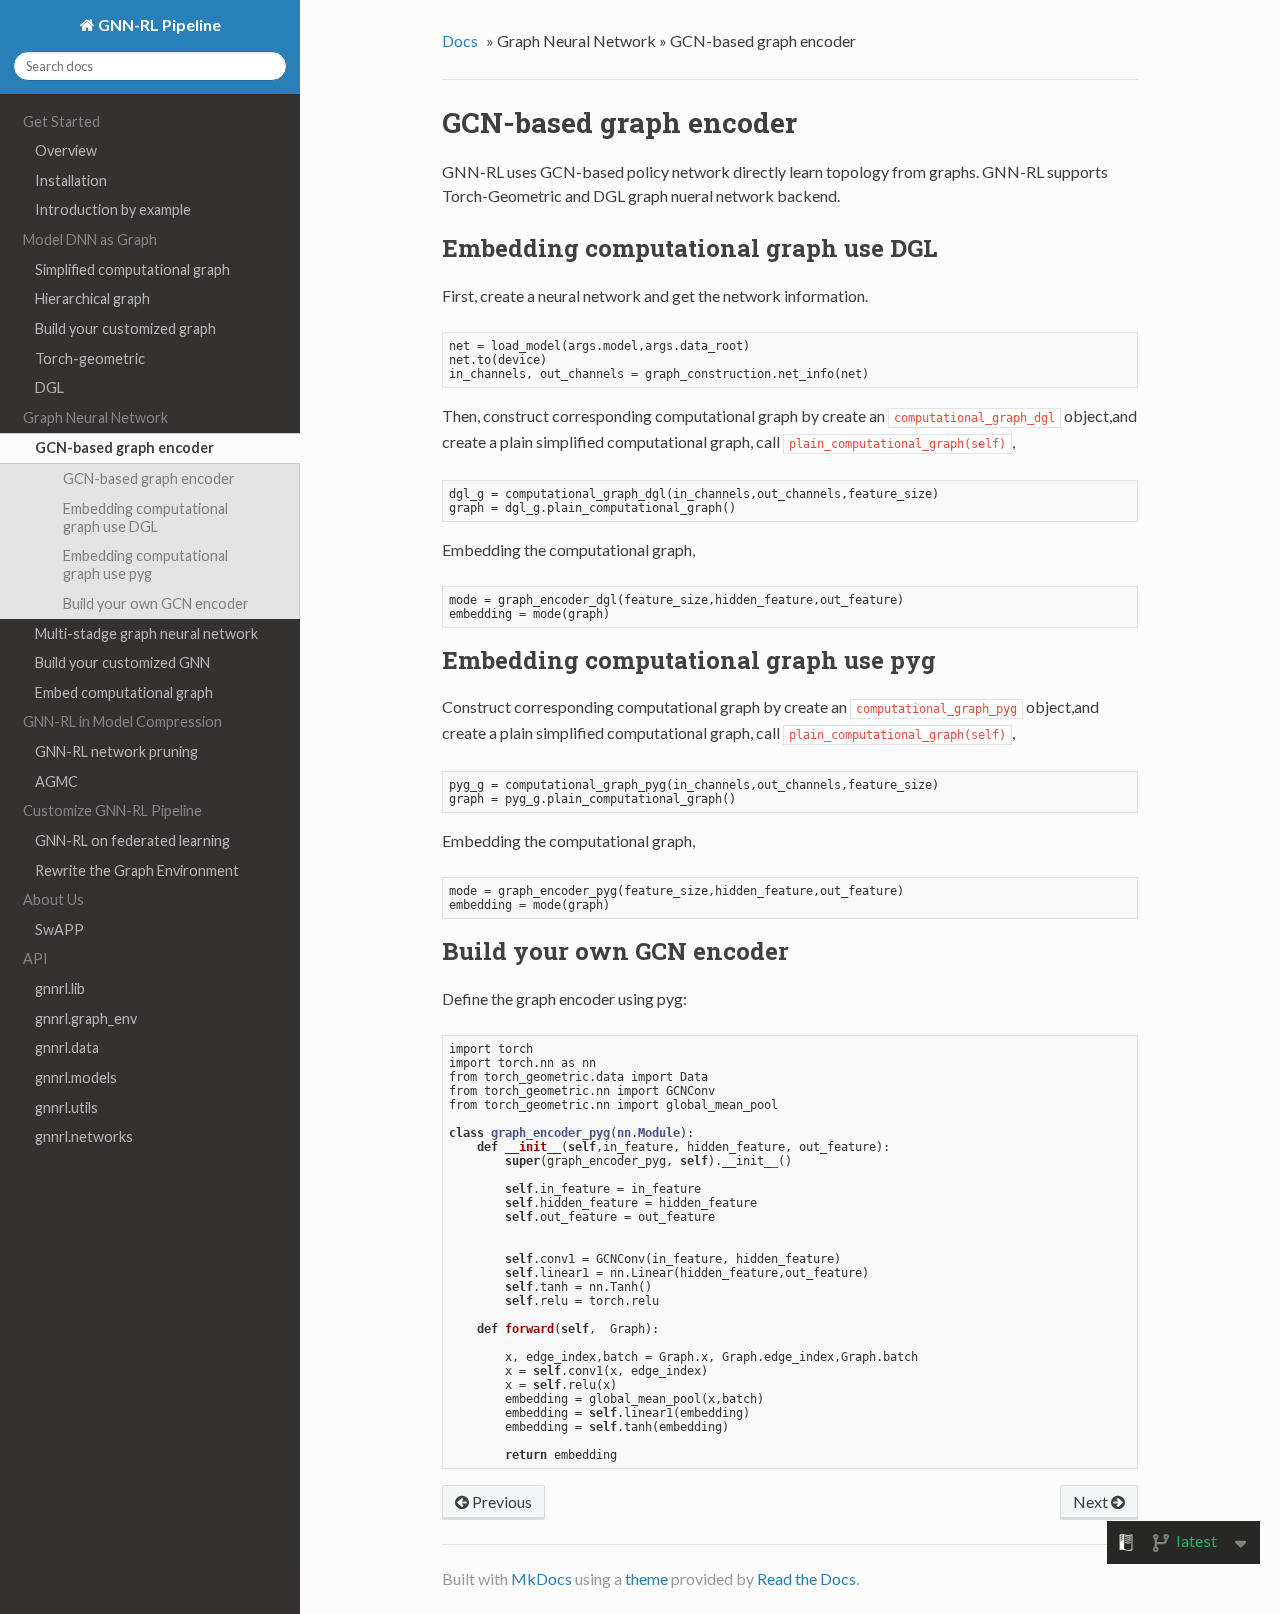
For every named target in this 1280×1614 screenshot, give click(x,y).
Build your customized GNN (122, 662)
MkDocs (541, 1578)
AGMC (56, 781)
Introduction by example (113, 209)
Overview (66, 150)
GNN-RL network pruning (116, 751)
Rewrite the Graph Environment (137, 870)
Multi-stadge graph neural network (146, 633)
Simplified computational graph (132, 269)
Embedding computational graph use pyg (145, 564)
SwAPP (59, 929)
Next (1092, 1501)
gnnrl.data (67, 1047)
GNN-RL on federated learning (132, 840)
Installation (71, 180)
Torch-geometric (90, 358)
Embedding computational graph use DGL (145, 517)
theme (646, 1578)
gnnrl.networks (84, 1136)
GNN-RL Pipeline (158, 24)
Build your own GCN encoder (156, 603)
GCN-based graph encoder (124, 447)
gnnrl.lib (60, 988)
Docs (460, 40)
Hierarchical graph (92, 298)
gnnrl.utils (66, 1107)
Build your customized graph (125, 328)
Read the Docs (806, 1578)
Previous (500, 1501)
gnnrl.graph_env (86, 1018)
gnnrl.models (76, 1077)
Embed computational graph (124, 692)
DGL (49, 387)
